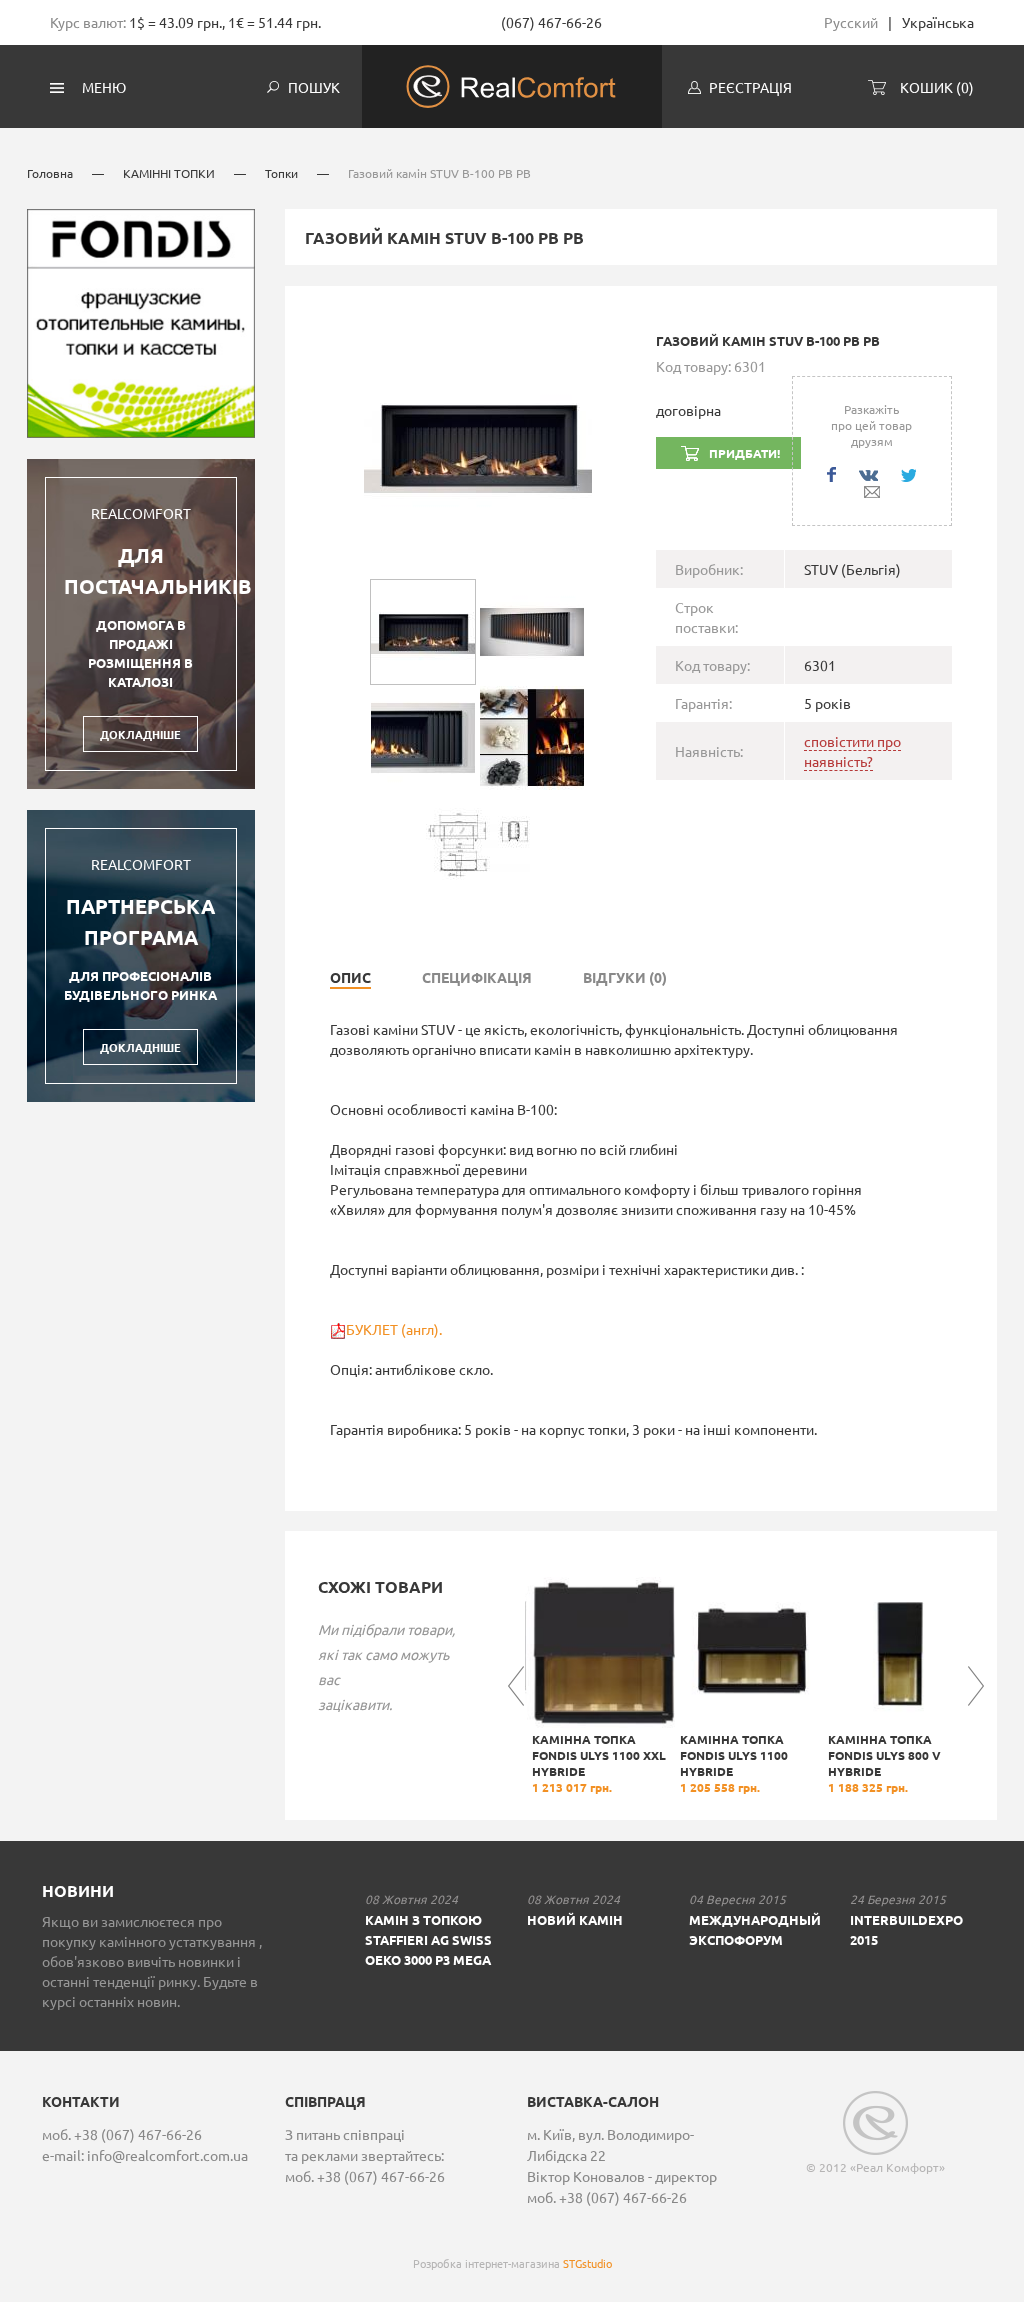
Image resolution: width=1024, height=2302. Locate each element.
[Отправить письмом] (872, 492)
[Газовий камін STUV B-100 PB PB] (478, 442)
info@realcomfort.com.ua (167, 2155)
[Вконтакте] (868, 475)
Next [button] (976, 1686)
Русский (851, 22)
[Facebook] (831, 474)
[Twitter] (908, 475)
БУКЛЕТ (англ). (394, 1329)
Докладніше (140, 734)
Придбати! (744, 453)
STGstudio (587, 2263)
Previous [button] (516, 1686)
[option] (599, 1686)
